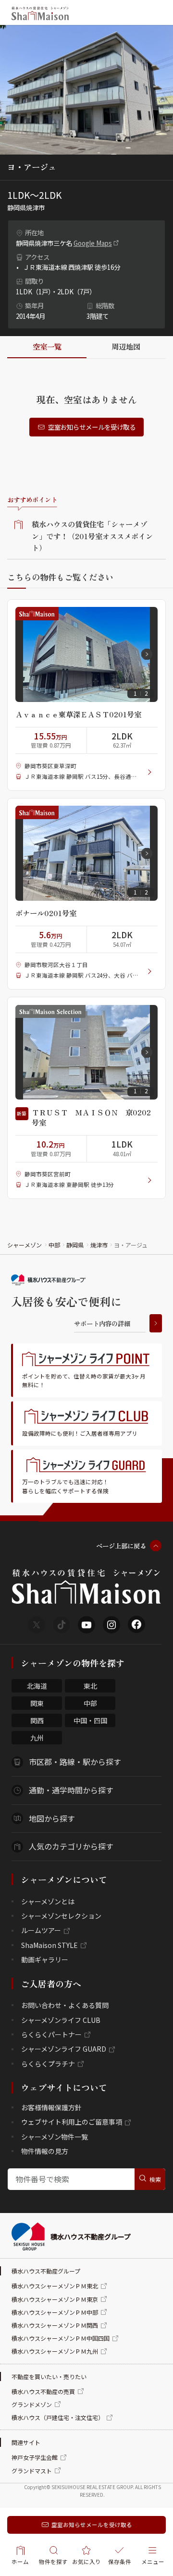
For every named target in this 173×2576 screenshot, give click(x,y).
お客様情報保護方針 (51, 2107)
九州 (37, 1738)
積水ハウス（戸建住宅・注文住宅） (58, 2417)
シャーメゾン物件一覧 (55, 2137)
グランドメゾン (32, 2404)
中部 (54, 1245)
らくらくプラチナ (48, 2064)
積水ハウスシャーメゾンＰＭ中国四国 (61, 2338)
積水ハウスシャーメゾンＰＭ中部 (55, 2312)
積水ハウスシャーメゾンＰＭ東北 (55, 2286)
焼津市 (99, 1245)
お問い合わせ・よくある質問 (65, 2005)
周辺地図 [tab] (126, 346)
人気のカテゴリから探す (71, 1846)
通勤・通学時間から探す (71, 1790)
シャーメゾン (25, 1245)
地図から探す (52, 1818)
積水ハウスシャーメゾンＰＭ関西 (55, 2325)
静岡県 (75, 1245)
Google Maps (93, 243)
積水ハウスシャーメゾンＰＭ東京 (55, 2299)
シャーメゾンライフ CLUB (61, 2020)
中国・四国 (90, 1720)
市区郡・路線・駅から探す (75, 1762)
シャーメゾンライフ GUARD (64, 2049)
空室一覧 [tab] (47, 346)
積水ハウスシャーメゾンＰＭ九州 (55, 2351)
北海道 (37, 1686)
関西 (37, 1720)
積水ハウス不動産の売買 (43, 2391)
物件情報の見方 (45, 2151)
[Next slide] (147, 654)
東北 (90, 1686)
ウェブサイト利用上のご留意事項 (72, 2122)
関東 (37, 1703)
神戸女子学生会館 (35, 2457)
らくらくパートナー (51, 2034)
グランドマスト (32, 2471)
